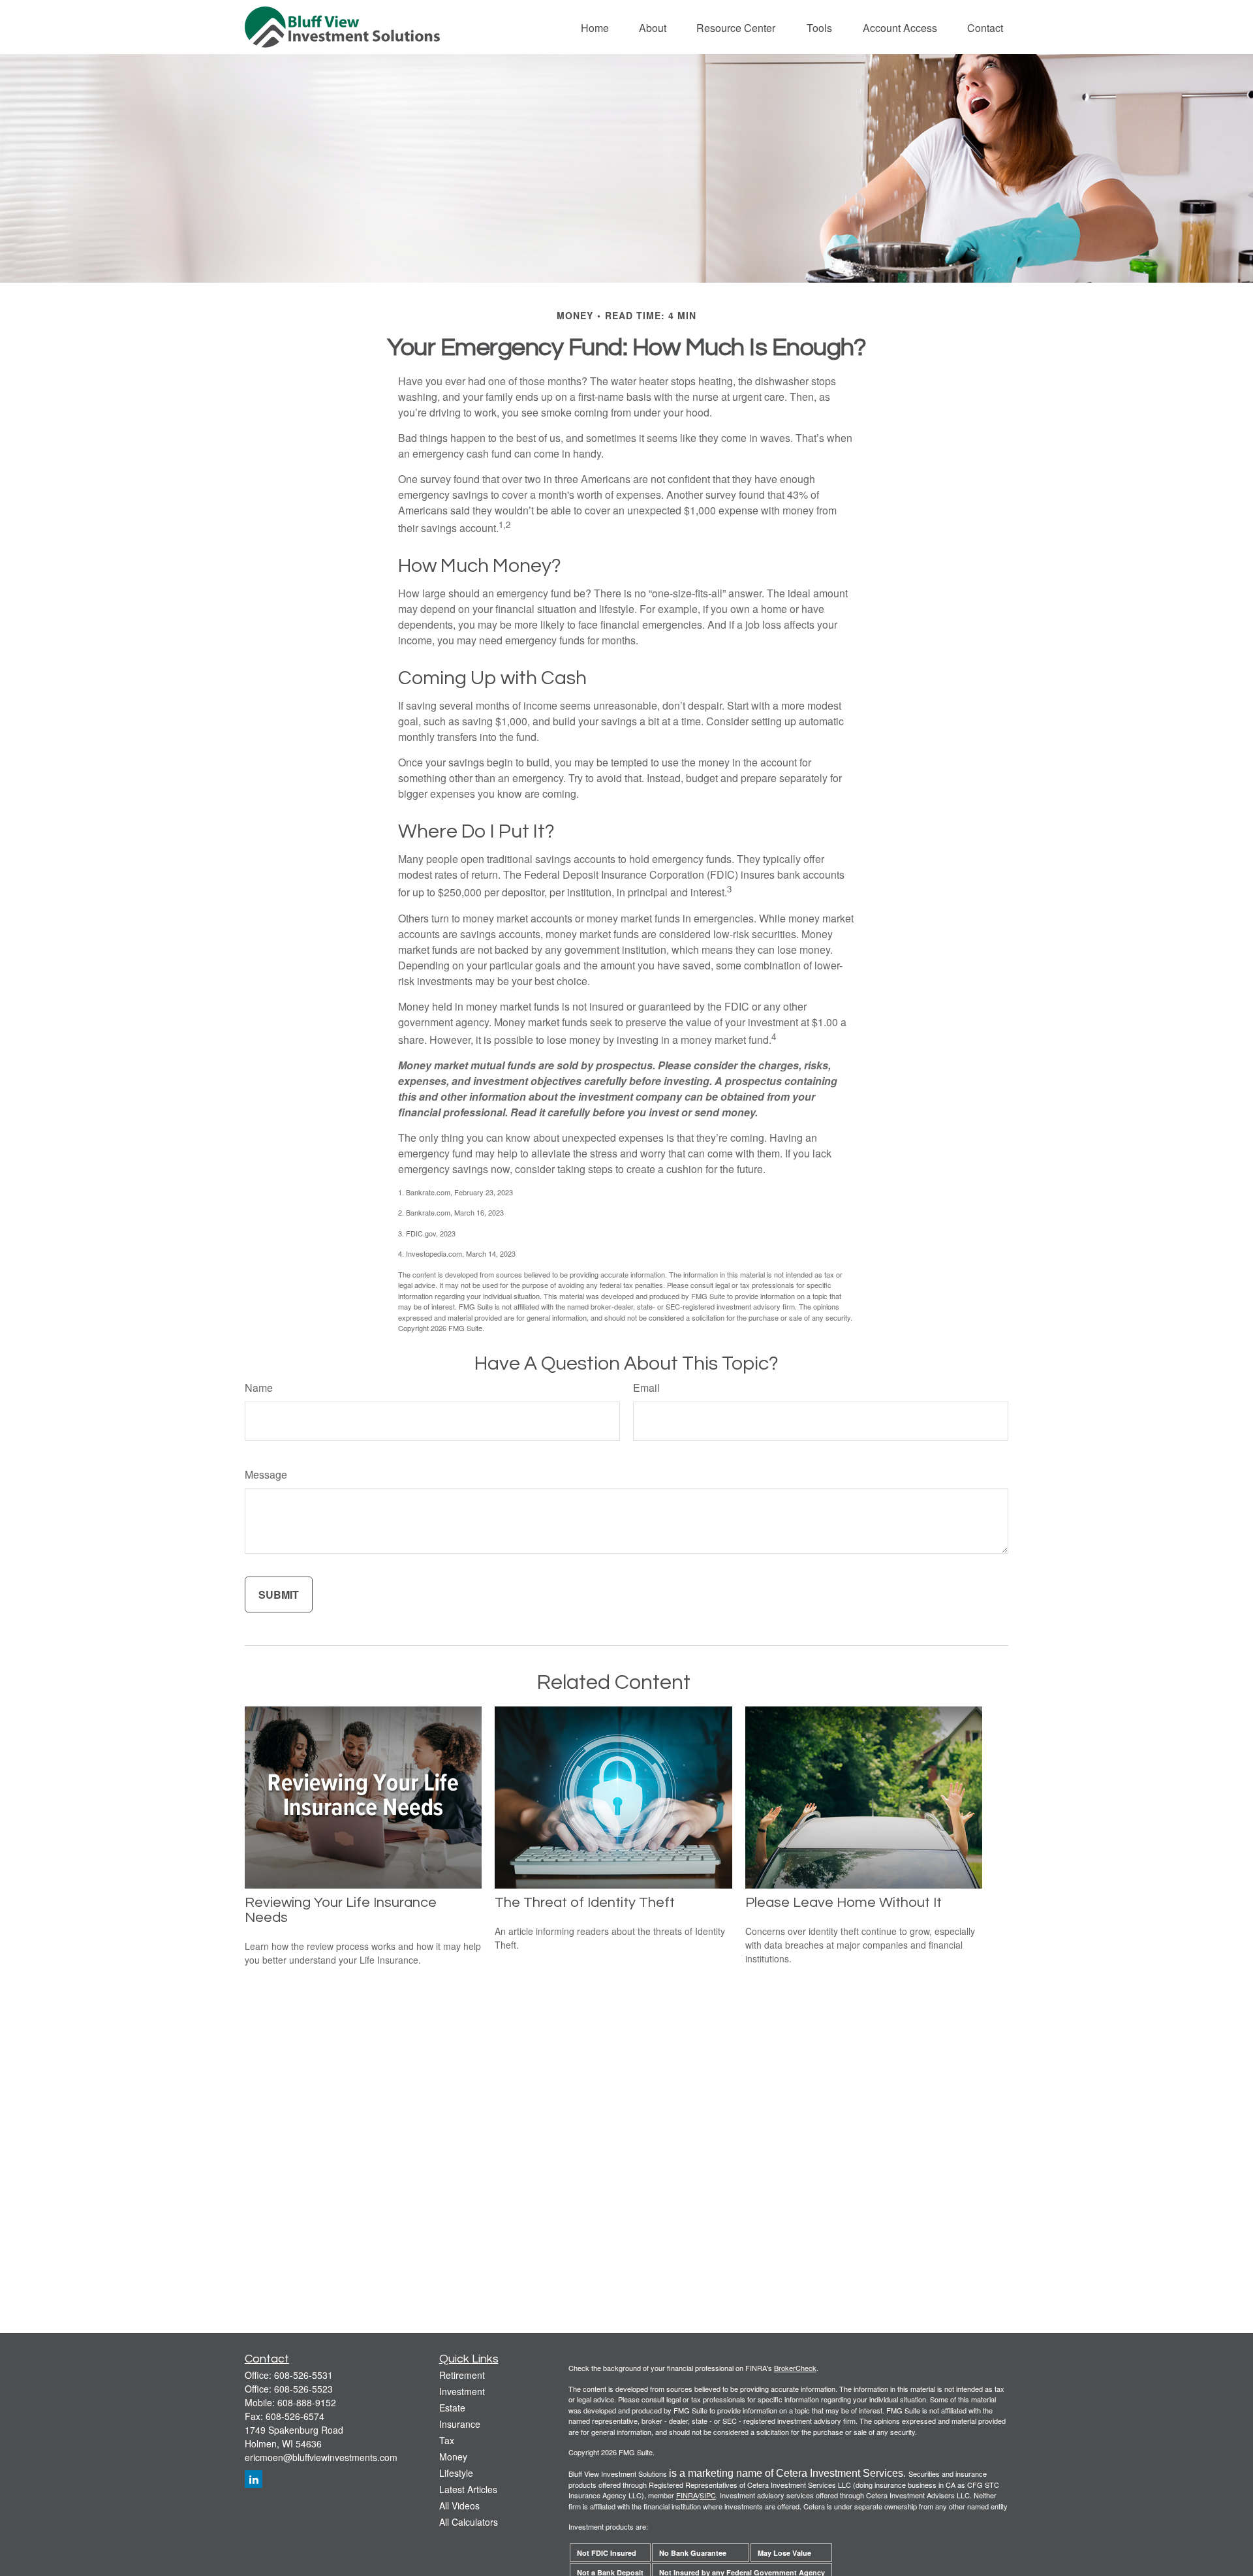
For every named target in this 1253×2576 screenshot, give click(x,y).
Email (646, 1388)
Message (266, 1474)
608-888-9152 (307, 2402)
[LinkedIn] (254, 2479)
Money (453, 2457)
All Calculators (469, 2522)
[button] (595, 27)
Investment (462, 2391)
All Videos (459, 2505)
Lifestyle (456, 2473)
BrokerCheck (795, 2368)
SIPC (708, 2495)
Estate (452, 2408)
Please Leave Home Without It (843, 1903)
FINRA (687, 2495)
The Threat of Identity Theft (585, 1903)
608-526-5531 (303, 2375)
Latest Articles (468, 2489)
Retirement (462, 2375)
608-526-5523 (303, 2389)
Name (259, 1388)
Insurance (460, 2424)
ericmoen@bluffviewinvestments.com (321, 2457)
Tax (447, 2440)
